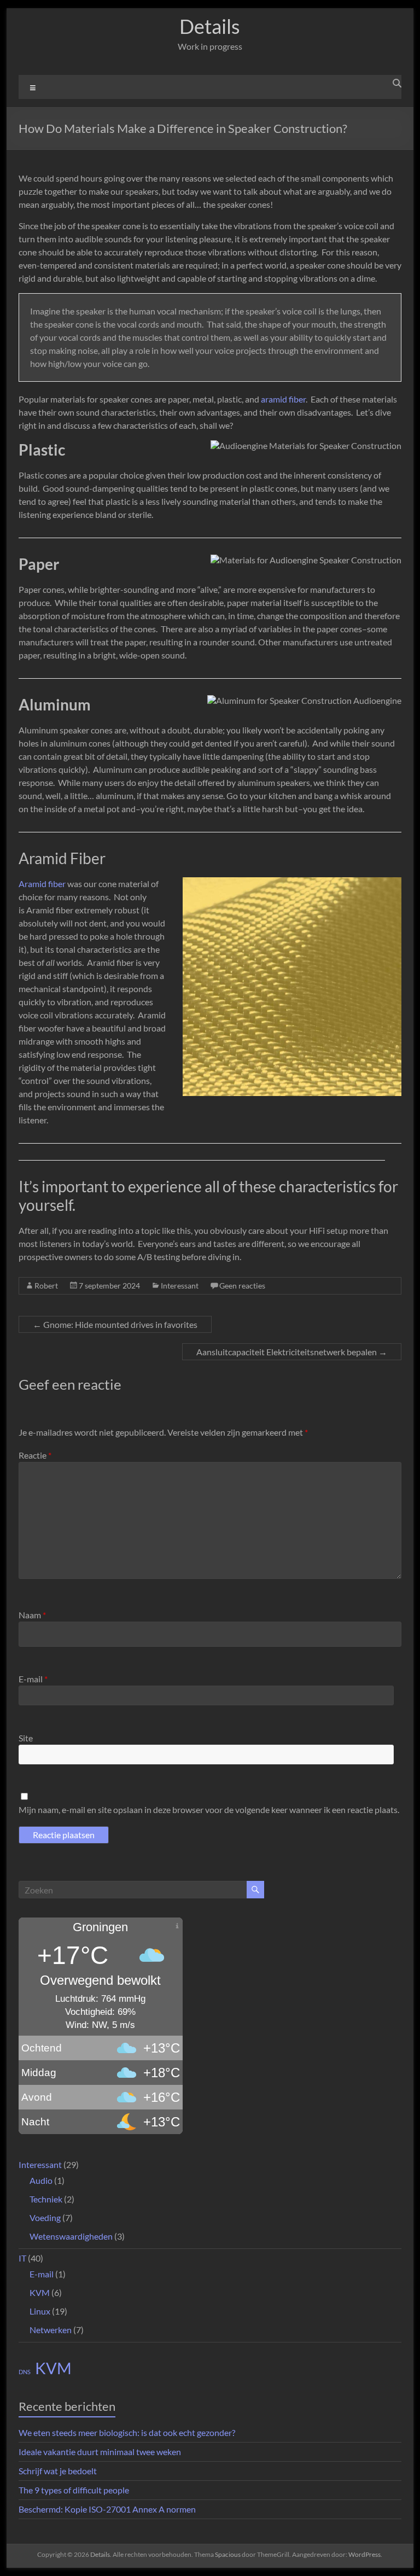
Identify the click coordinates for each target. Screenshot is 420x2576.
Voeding (45, 2217)
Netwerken (51, 2330)
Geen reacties (242, 1286)
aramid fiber (283, 399)
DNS (25, 2372)
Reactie (35, 1455)
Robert (46, 1286)
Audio (41, 2180)
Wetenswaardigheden (71, 2236)
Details (210, 26)
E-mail (33, 1679)
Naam (32, 1615)
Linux (40, 2311)
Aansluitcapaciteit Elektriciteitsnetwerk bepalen (292, 1352)
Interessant (180, 1286)
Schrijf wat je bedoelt (58, 2471)
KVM (40, 2292)
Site (26, 1738)
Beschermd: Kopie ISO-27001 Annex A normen (107, 2509)
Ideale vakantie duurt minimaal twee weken (100, 2452)
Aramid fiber (42, 884)
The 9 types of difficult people (74, 2490)
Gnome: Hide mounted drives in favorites (115, 1324)
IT (22, 2258)
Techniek (46, 2199)
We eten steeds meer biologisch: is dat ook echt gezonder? (127, 2432)
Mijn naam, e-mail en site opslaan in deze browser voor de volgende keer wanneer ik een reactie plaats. (209, 1809)
